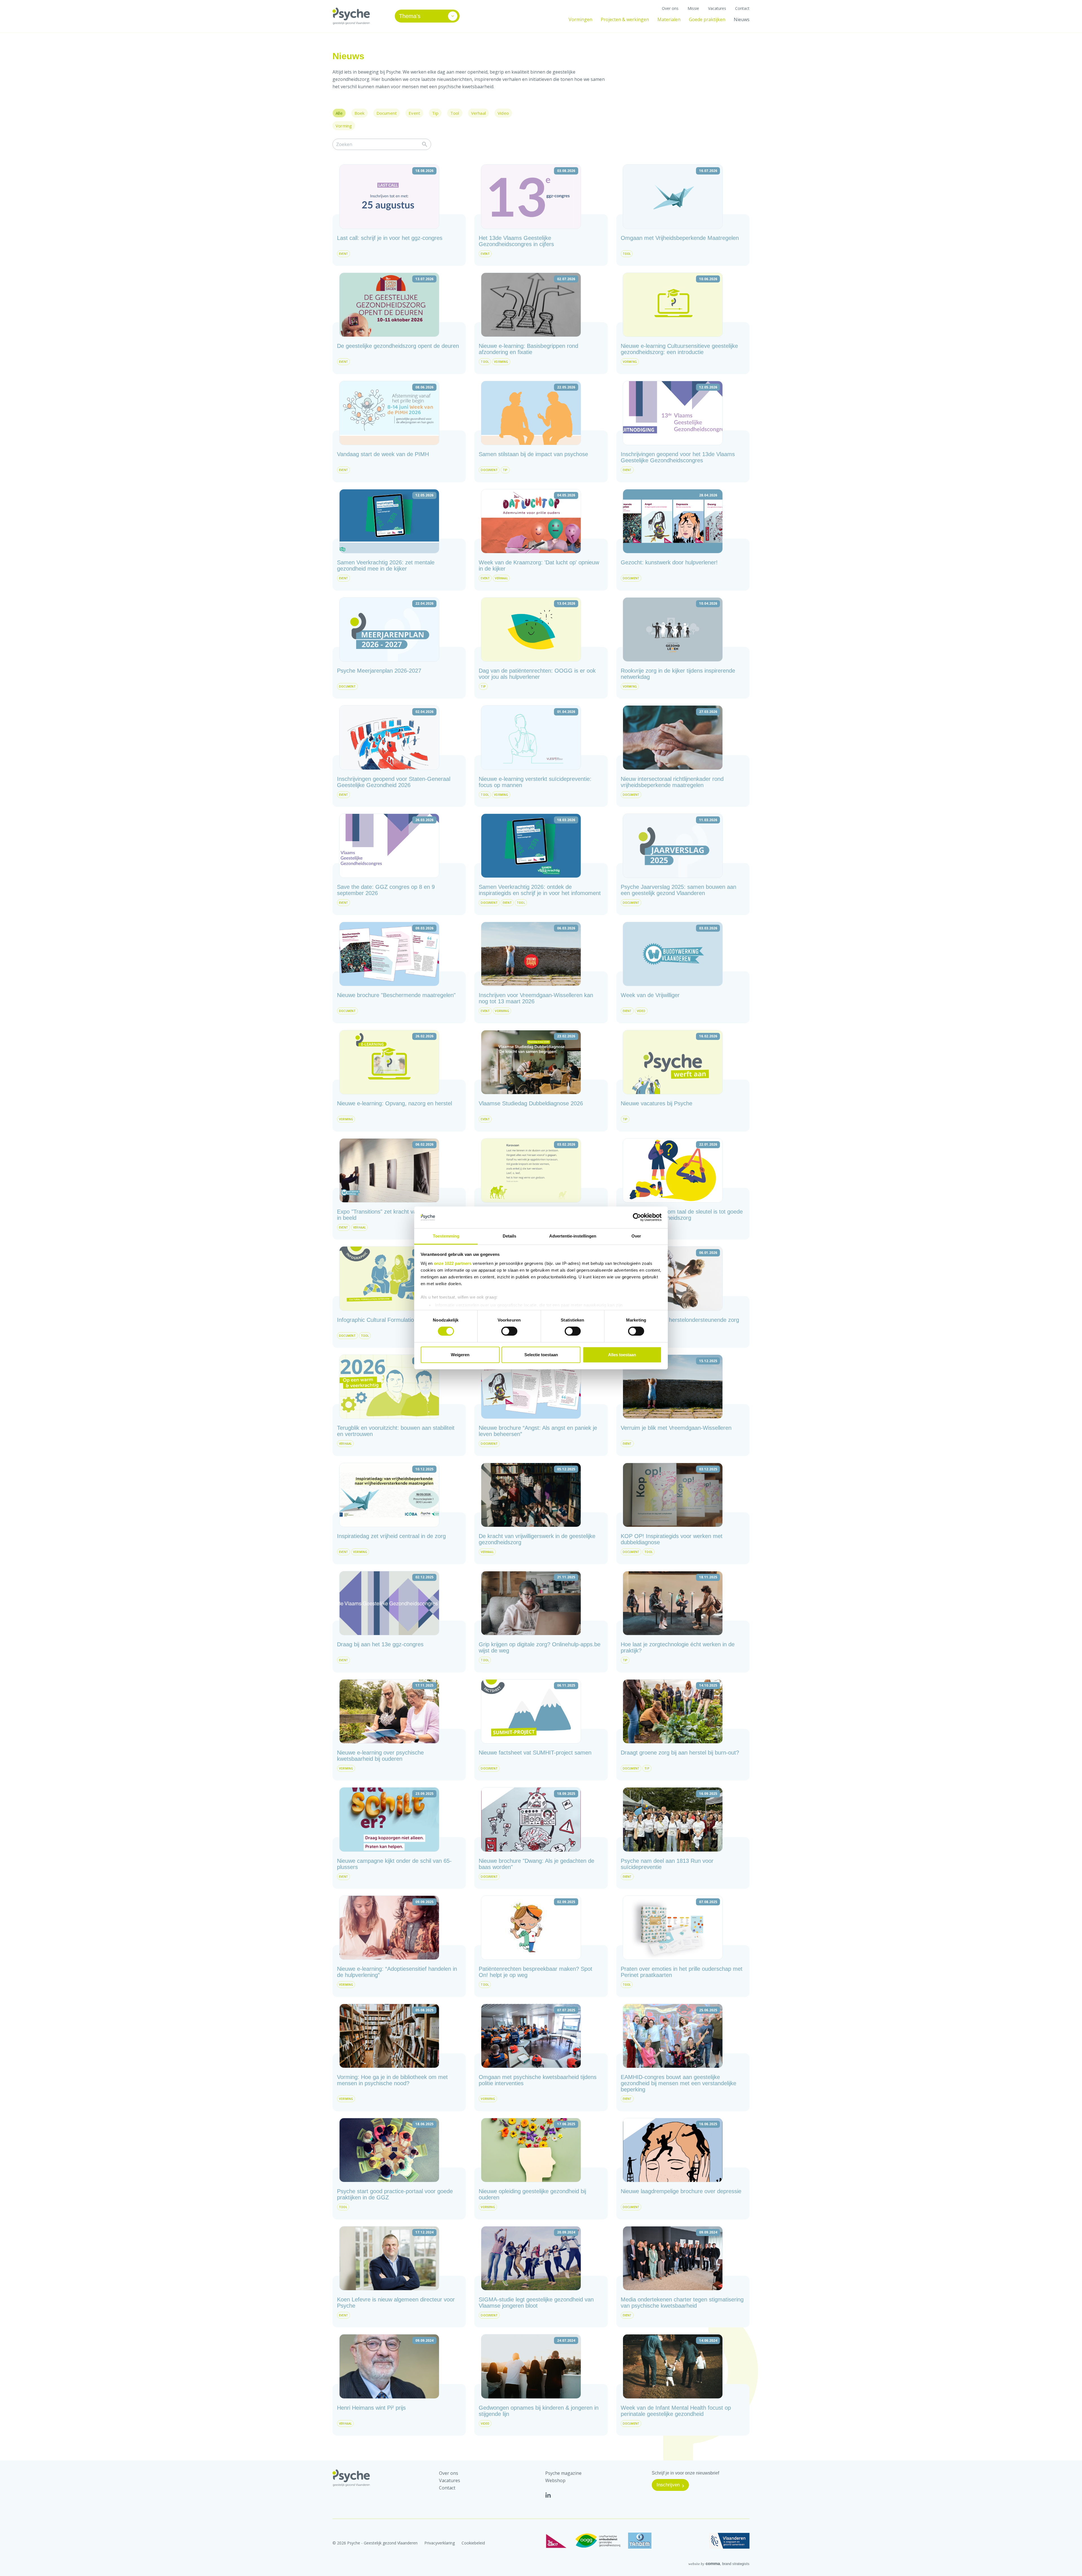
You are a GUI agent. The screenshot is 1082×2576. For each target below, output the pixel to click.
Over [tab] (636, 1236)
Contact (742, 8)
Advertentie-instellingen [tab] (573, 1236)
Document (387, 113)
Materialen (669, 19)
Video (503, 113)
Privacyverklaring (440, 2543)
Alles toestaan (622, 1355)
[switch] (509, 1331)
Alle (339, 113)
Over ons (670, 8)
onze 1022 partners (453, 1263)
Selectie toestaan (541, 1355)
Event (414, 113)
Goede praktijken (707, 19)
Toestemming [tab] (446, 1236)
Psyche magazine (563, 2473)
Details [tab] (509, 1236)
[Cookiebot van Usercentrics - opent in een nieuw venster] (637, 1217)
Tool (455, 113)
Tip (435, 113)
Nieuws (742, 19)
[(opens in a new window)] (548, 2495)
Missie (693, 8)
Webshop (555, 2480)
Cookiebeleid (473, 2543)
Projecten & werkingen (625, 19)
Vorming (344, 126)
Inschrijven (668, 2485)
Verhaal (478, 113)
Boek (360, 113)
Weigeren (460, 1355)
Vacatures (717, 8)
